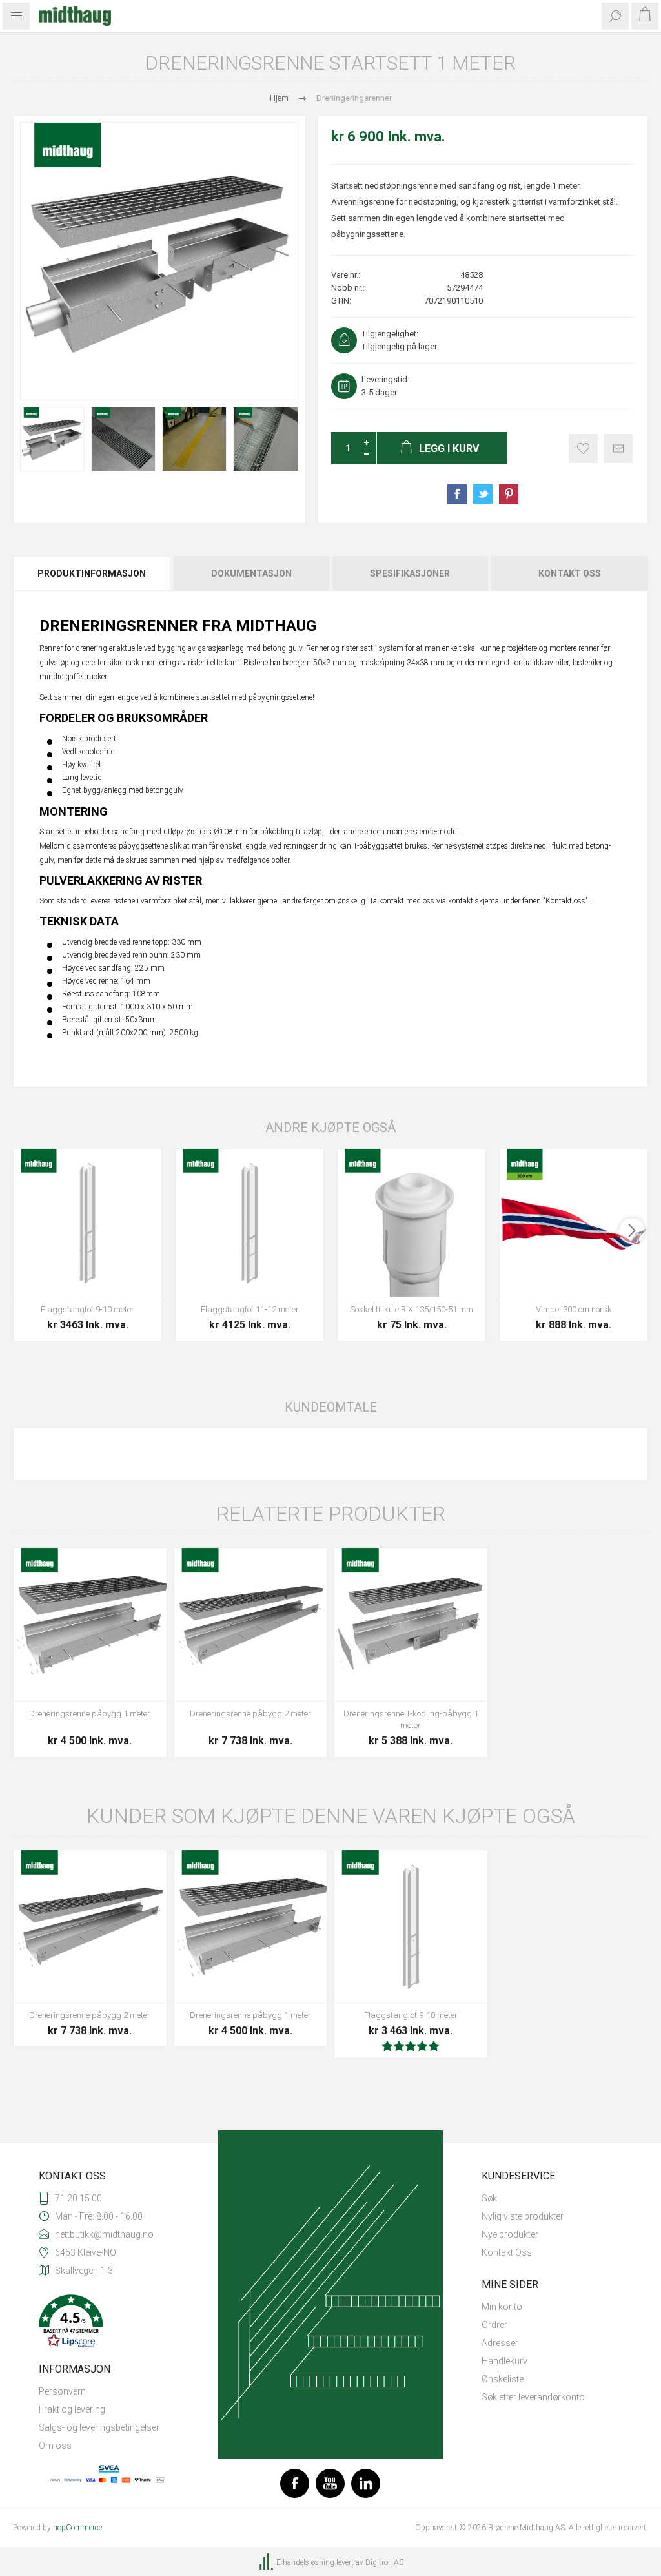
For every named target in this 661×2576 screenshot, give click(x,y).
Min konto (502, 2307)
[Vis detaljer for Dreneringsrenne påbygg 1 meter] (90, 1624)
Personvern (62, 2391)
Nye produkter (510, 2234)
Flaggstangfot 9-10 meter (87, 1309)
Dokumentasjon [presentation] (251, 573)
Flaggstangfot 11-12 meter (250, 1309)
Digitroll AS (384, 2562)
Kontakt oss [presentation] (570, 573)
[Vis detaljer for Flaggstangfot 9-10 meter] (411, 1927)
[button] (109, 2323)
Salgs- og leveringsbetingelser (99, 2427)
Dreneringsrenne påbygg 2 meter (250, 1714)
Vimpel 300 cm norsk (574, 1309)
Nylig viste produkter (523, 2216)
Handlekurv (504, 2361)
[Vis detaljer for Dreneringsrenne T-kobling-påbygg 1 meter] (411, 1624)
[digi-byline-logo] (267, 2562)
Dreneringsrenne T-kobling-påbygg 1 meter (411, 1719)
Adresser (500, 2343)
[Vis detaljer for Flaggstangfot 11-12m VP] (249, 1223)
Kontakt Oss (507, 2252)
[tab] (92, 573)
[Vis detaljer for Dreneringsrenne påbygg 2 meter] (251, 1624)
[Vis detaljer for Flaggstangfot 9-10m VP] (87, 1223)
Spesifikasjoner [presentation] (410, 573)
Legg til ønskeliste (583, 448)
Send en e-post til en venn (618, 448)
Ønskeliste (503, 2379)
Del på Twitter (483, 494)
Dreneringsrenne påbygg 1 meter (90, 1714)
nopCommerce (77, 2528)
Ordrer (494, 2325)
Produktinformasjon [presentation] (92, 573)
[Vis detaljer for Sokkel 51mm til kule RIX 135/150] (412, 1223)
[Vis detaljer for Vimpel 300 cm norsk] (574, 1223)
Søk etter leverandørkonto (533, 2397)
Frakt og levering (72, 2409)
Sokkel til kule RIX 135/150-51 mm (412, 1309)
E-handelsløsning (305, 2562)
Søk (489, 2198)
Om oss (55, 2446)
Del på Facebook (457, 494)
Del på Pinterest (509, 494)
